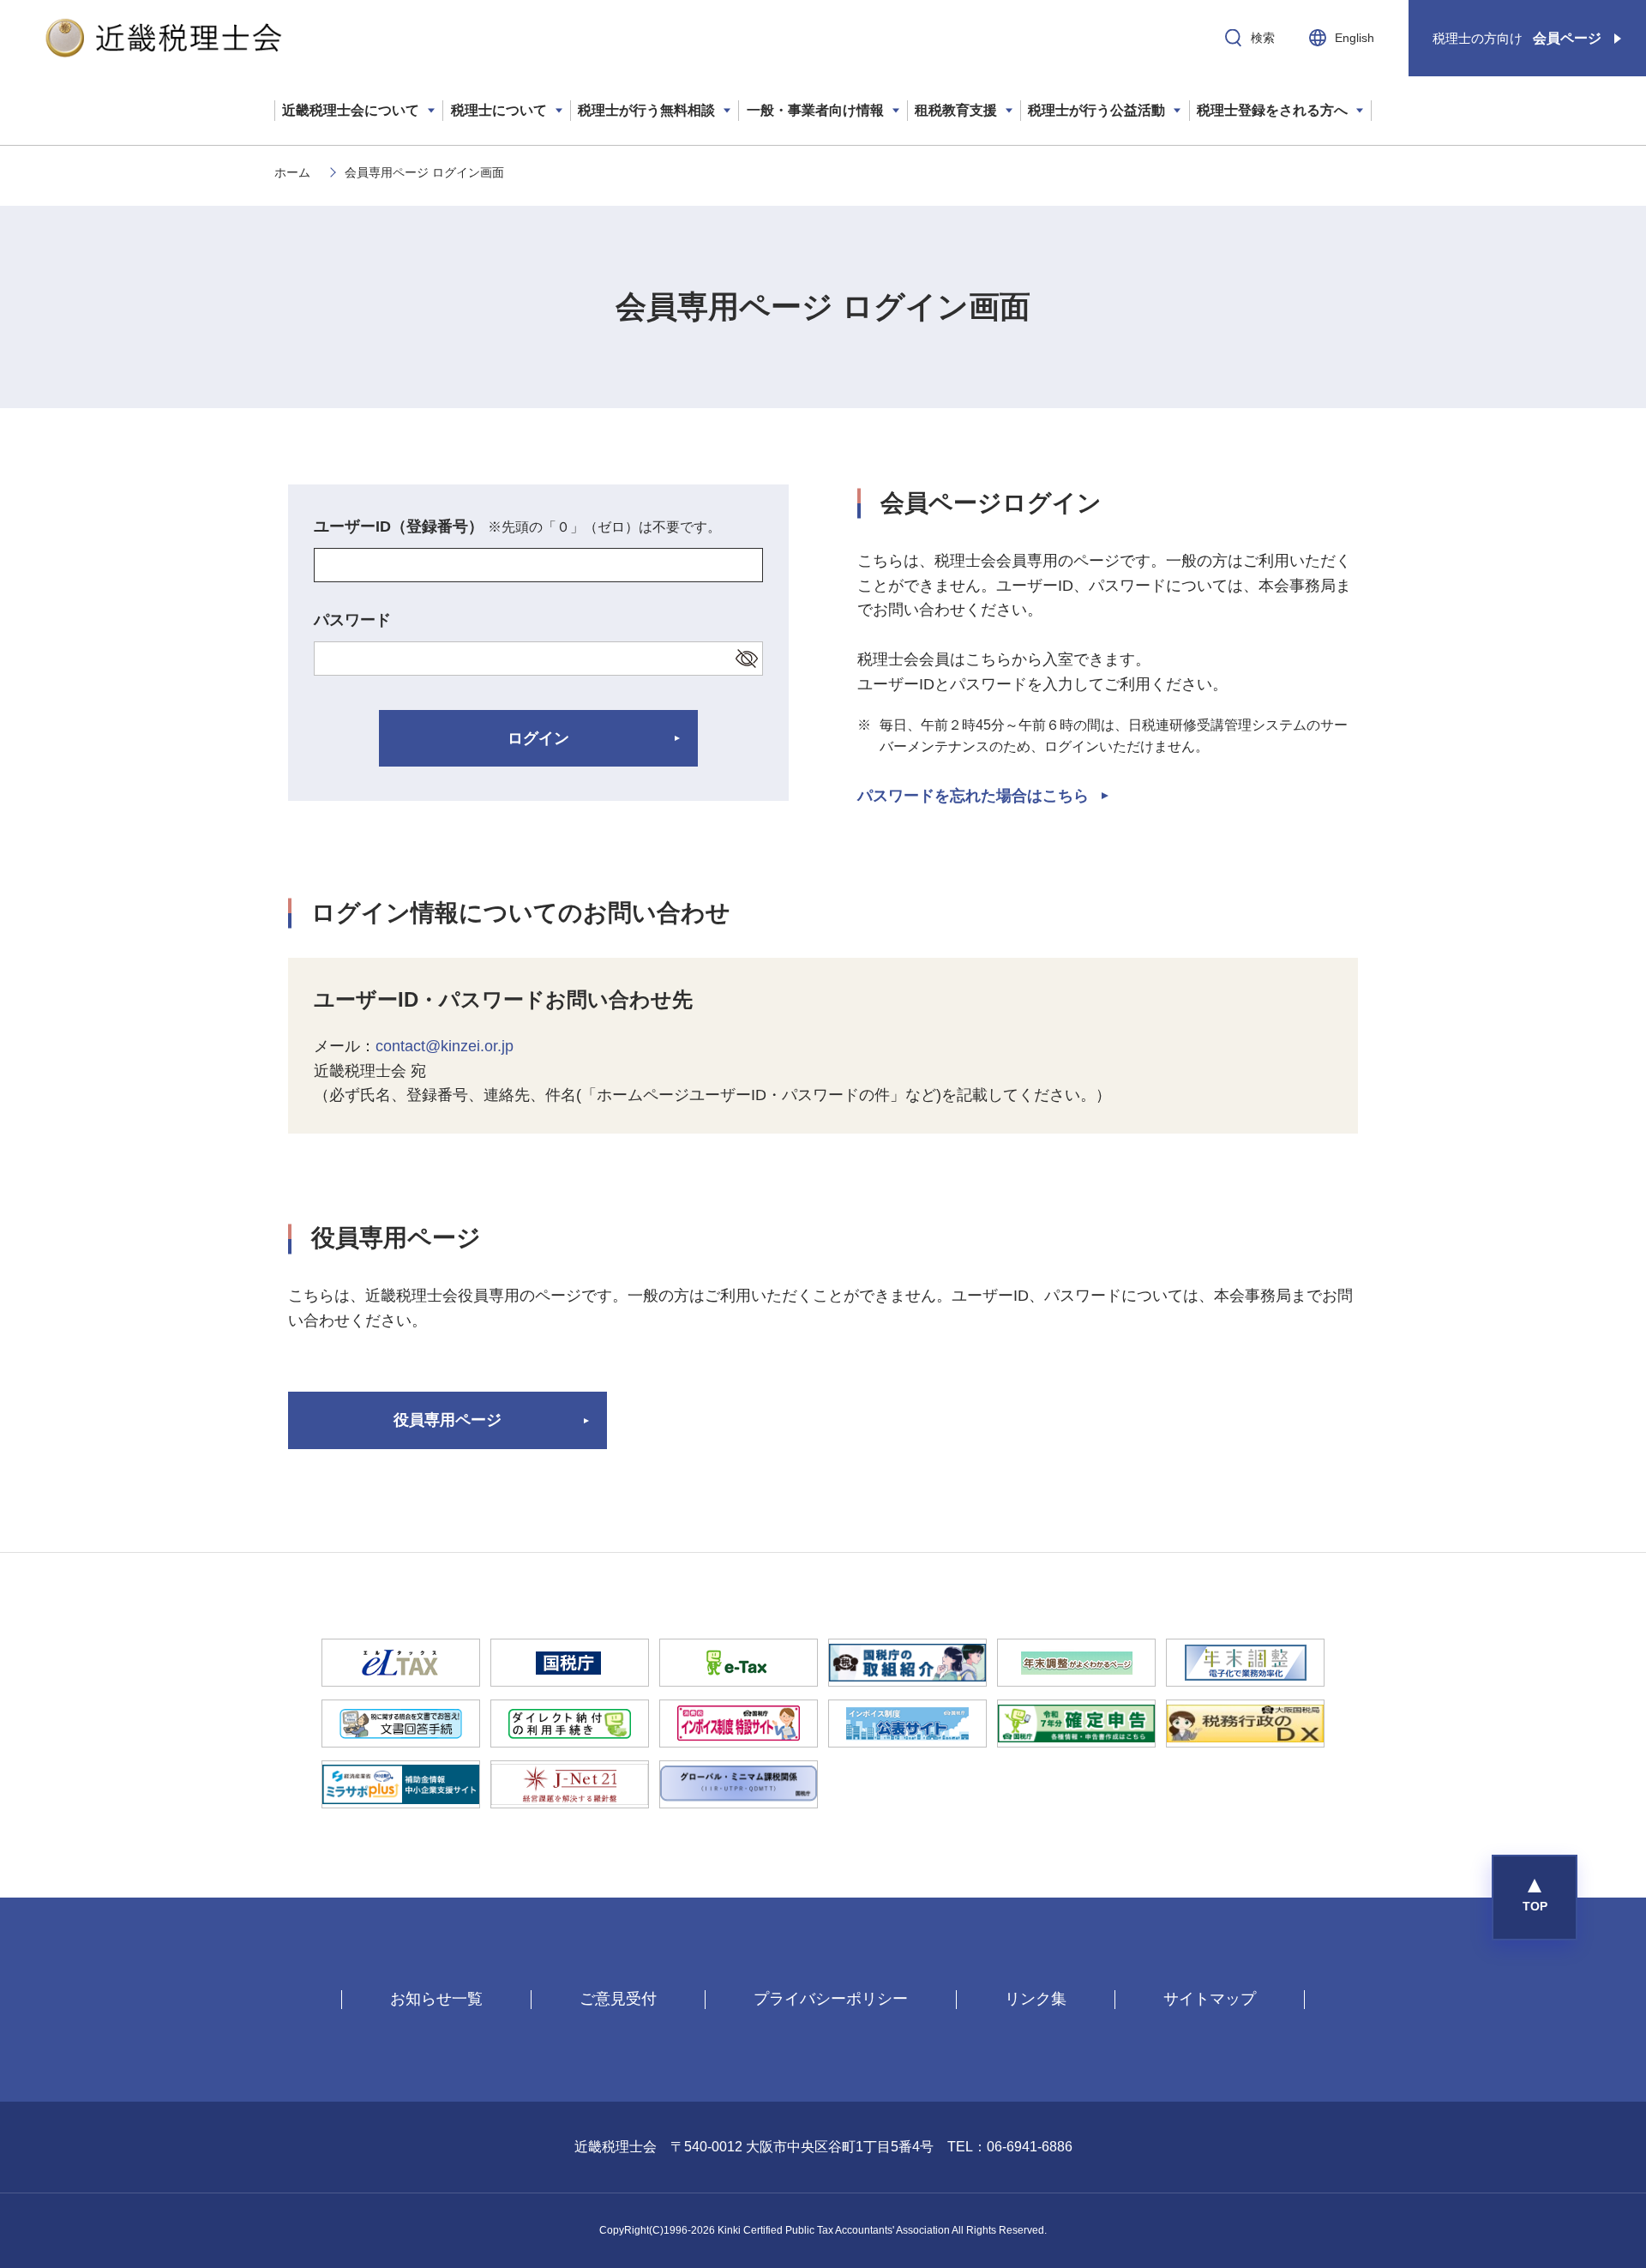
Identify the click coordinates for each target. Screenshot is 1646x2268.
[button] (1535, 1898)
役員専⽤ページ (448, 1420)
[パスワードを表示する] (747, 659)
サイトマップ (1210, 1999)
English (1355, 38)
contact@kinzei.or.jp (445, 1046)
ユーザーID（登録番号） (517, 526)
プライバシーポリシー (831, 1999)
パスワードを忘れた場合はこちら (973, 796)
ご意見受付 (618, 1999)
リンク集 (1036, 1999)
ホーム (292, 172)
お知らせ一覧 (436, 1999)
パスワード (352, 620)
